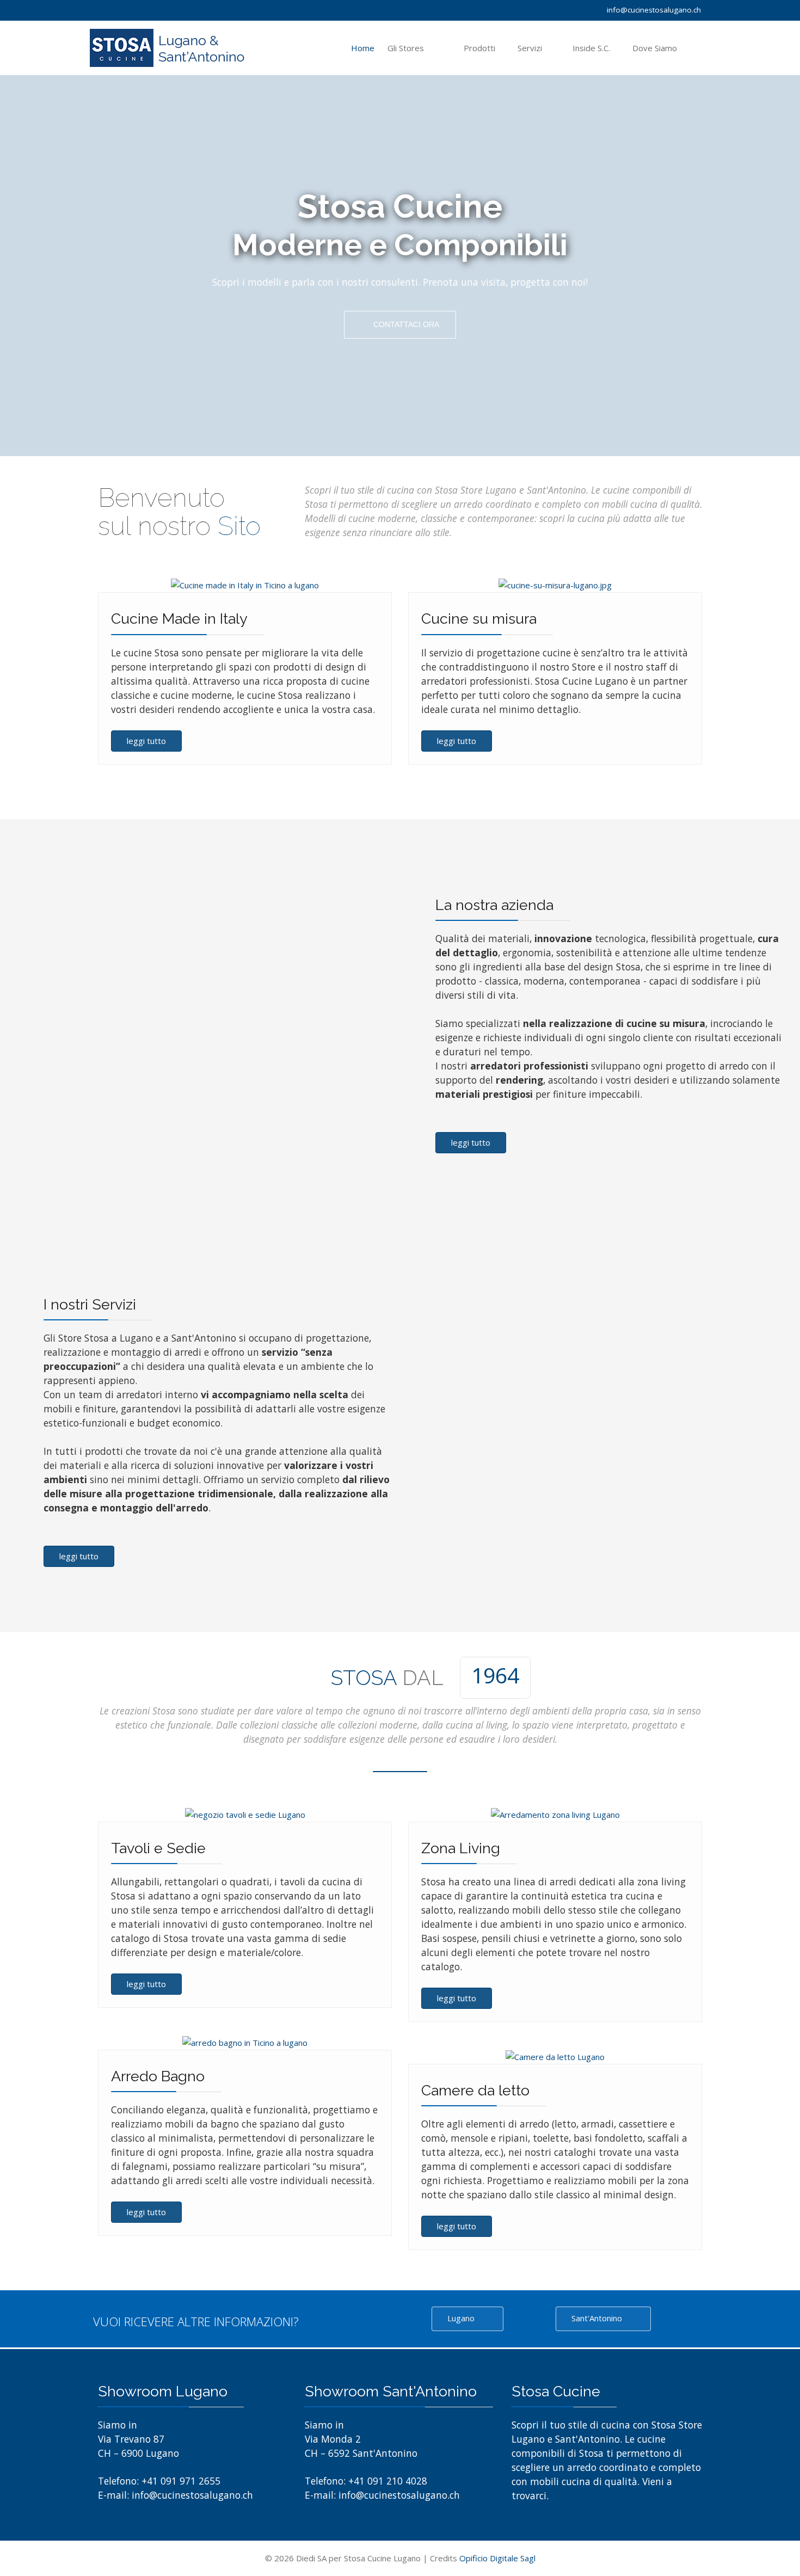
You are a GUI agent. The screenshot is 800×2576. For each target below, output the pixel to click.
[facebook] (97, 9)
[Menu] (701, 48)
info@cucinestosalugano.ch (654, 10)
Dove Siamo (655, 48)
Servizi (530, 48)
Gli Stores (406, 48)
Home (363, 48)
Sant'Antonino (598, 2318)
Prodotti (479, 48)
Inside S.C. (591, 48)
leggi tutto (146, 741)
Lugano (462, 2318)
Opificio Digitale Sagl (497, 2558)
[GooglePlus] (111, 9)
